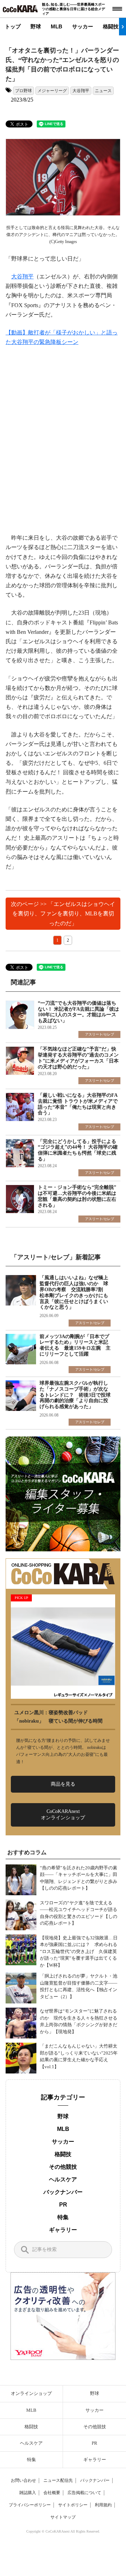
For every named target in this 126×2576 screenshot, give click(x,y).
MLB (57, 26)
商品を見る (63, 1784)
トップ (13, 26)
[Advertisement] (63, 440)
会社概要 (52, 2493)
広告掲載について (84, 2493)
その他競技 (63, 2167)
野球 (36, 26)
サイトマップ (63, 2517)
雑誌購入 (28, 2493)
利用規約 (103, 2505)
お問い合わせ (23, 2480)
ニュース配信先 (58, 2480)
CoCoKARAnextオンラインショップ (63, 1815)
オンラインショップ (31, 2393)
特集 (63, 2217)
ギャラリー (63, 2230)
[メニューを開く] (117, 9)
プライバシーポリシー (30, 2505)
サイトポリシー (73, 2505)
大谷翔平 (81, 91)
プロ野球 (23, 91)
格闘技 (111, 26)
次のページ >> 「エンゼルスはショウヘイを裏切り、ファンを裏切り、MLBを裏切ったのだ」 (63, 913)
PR (63, 2205)
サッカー (83, 26)
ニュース (103, 91)
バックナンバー (63, 2192)
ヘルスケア (63, 2179)
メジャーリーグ (52, 91)
